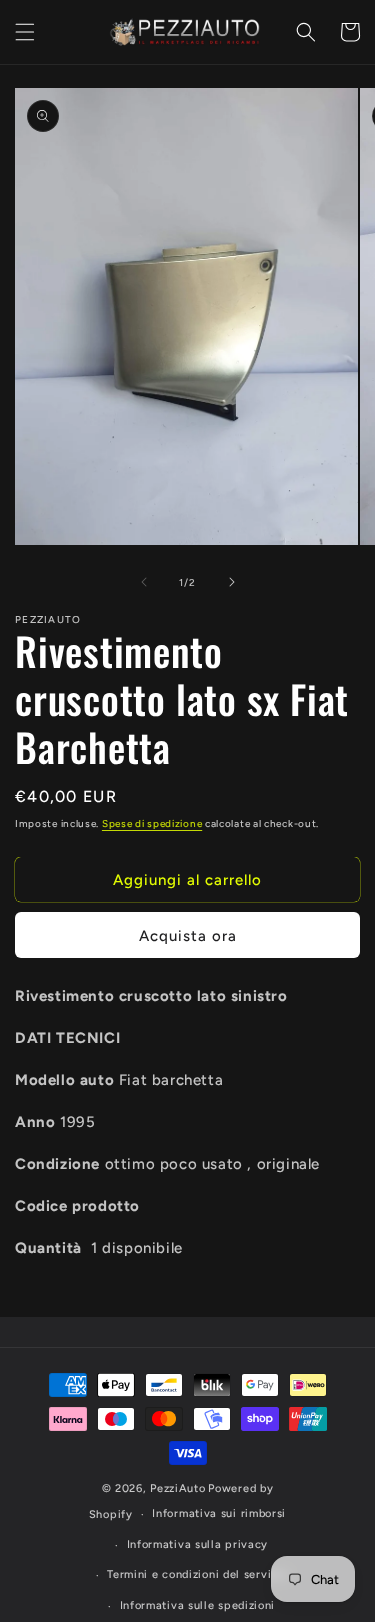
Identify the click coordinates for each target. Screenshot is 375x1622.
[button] (25, 32)
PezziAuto (177, 1488)
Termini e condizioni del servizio (197, 1574)
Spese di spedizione (152, 823)
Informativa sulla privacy (198, 1544)
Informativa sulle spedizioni (198, 1605)
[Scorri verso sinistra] (144, 582)
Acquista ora (188, 936)
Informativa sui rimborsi (219, 1513)
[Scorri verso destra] (232, 582)
